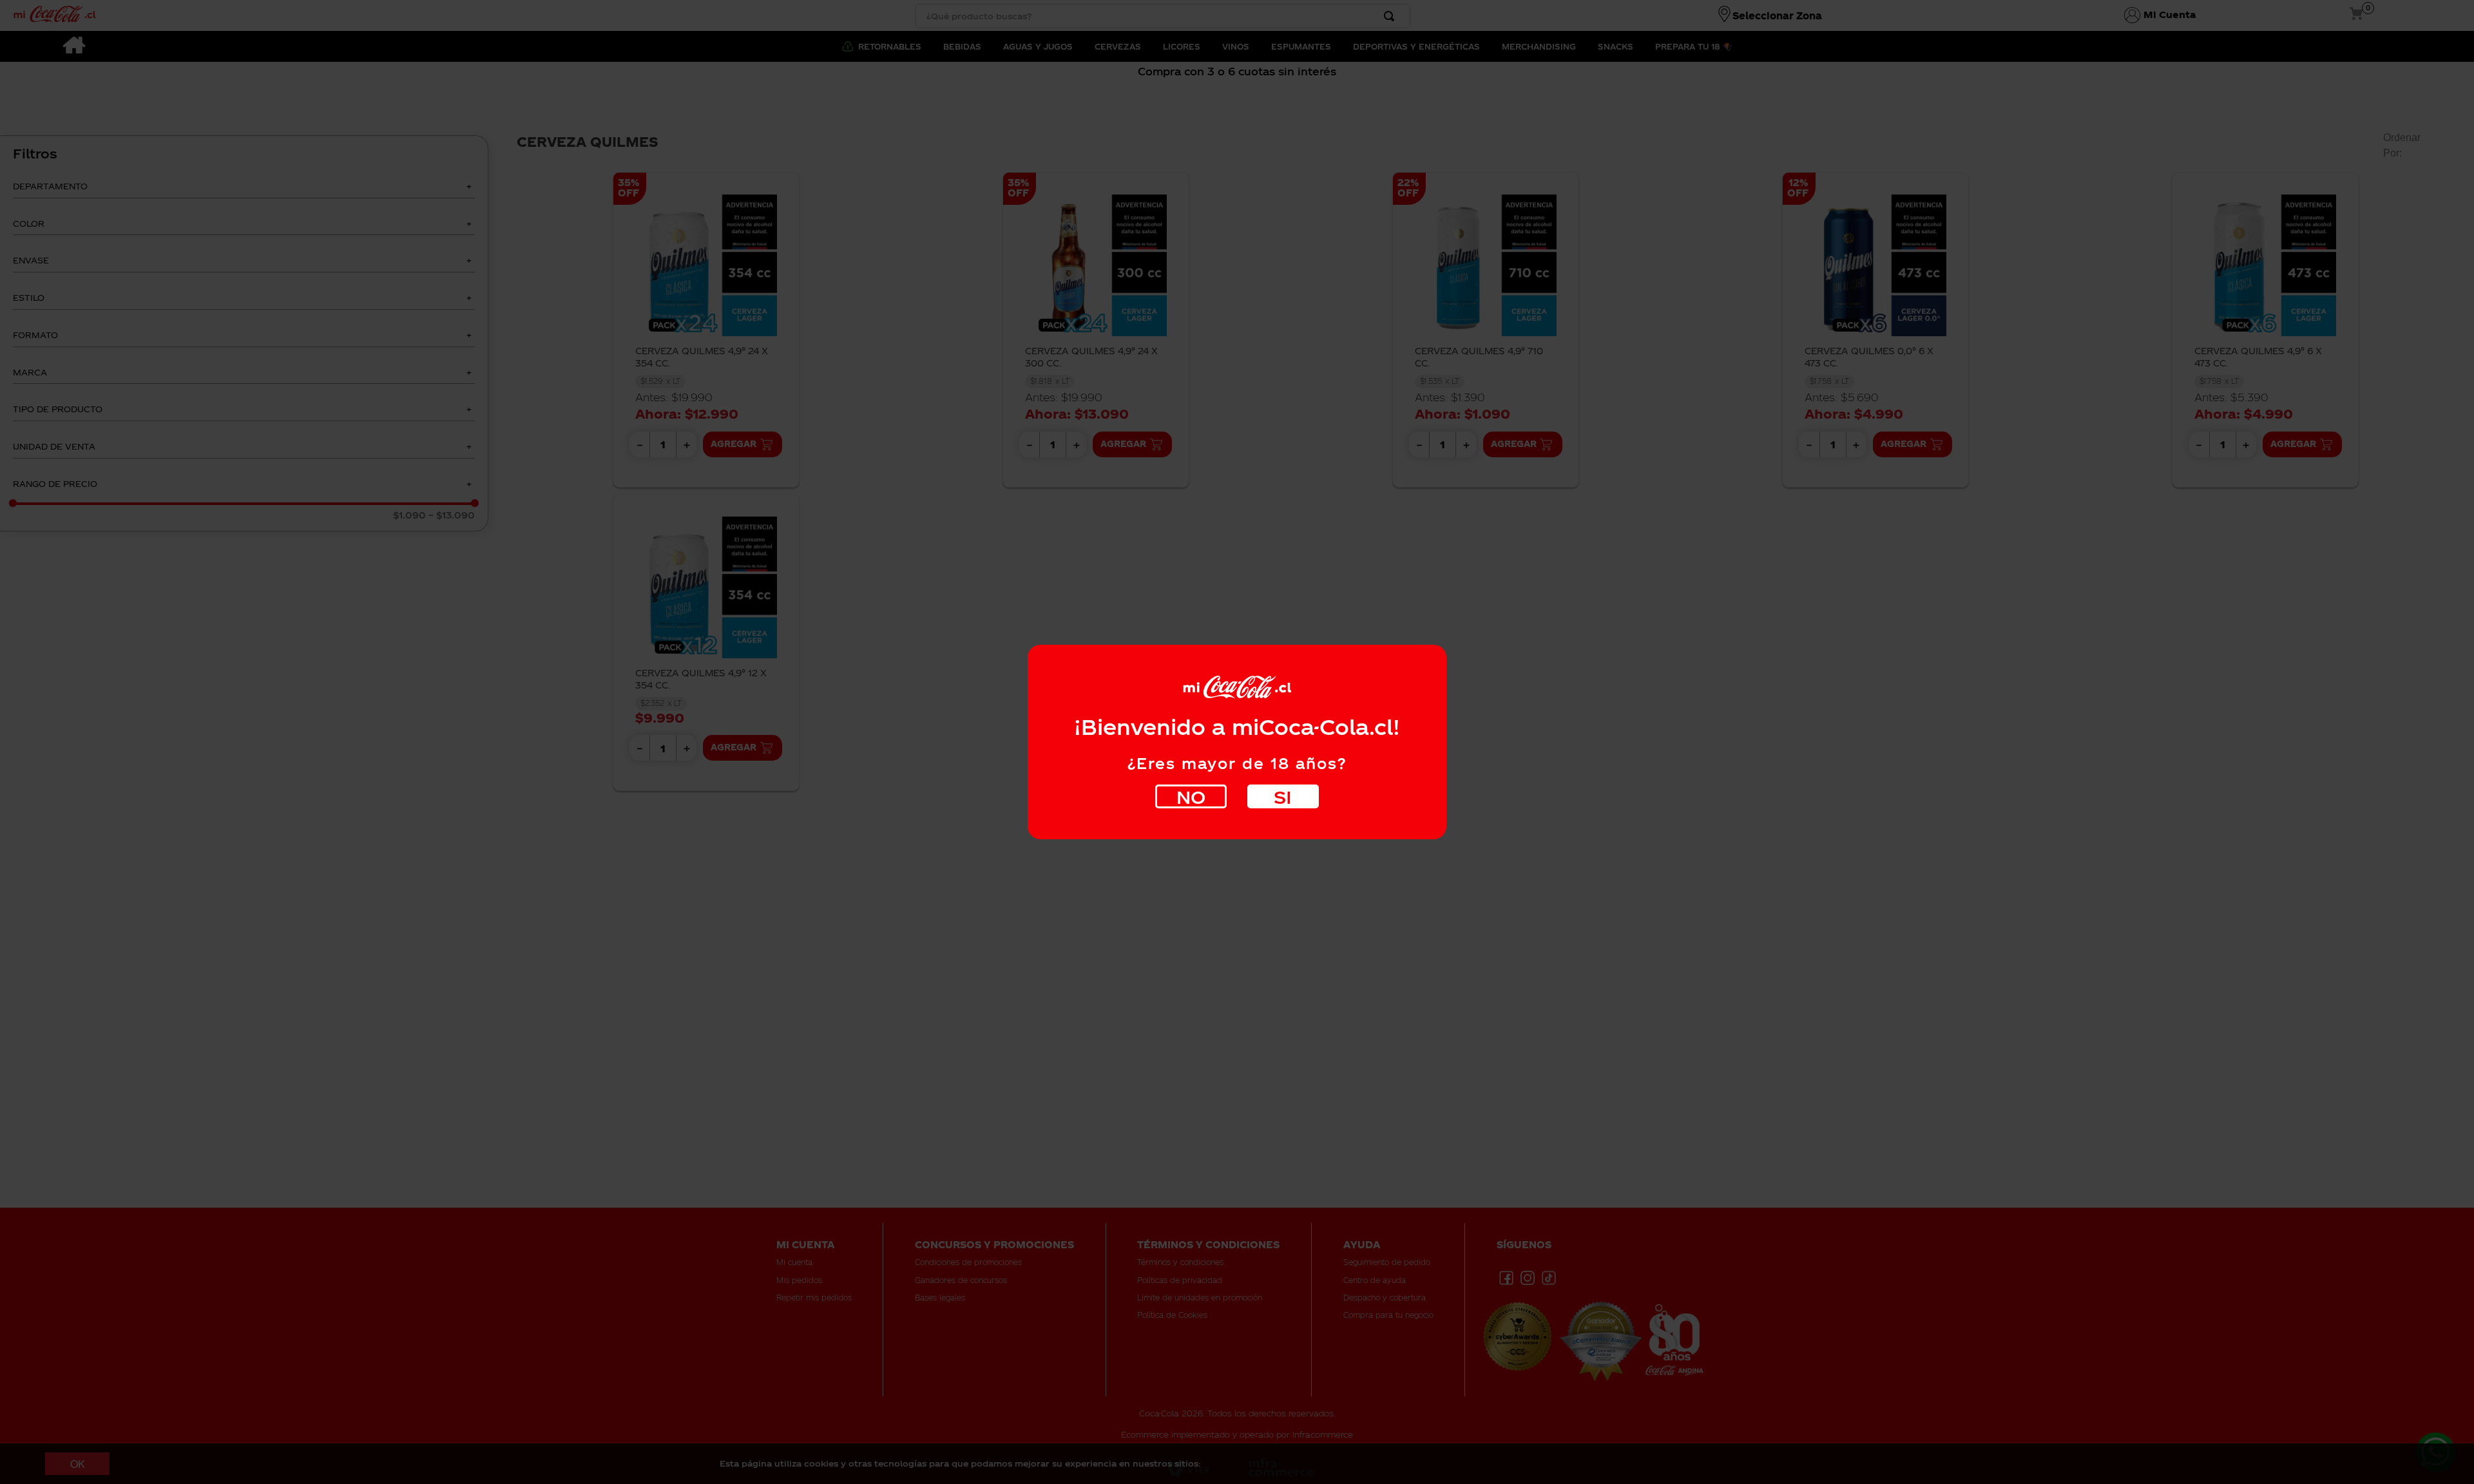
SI (1283, 796)
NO (1191, 796)
